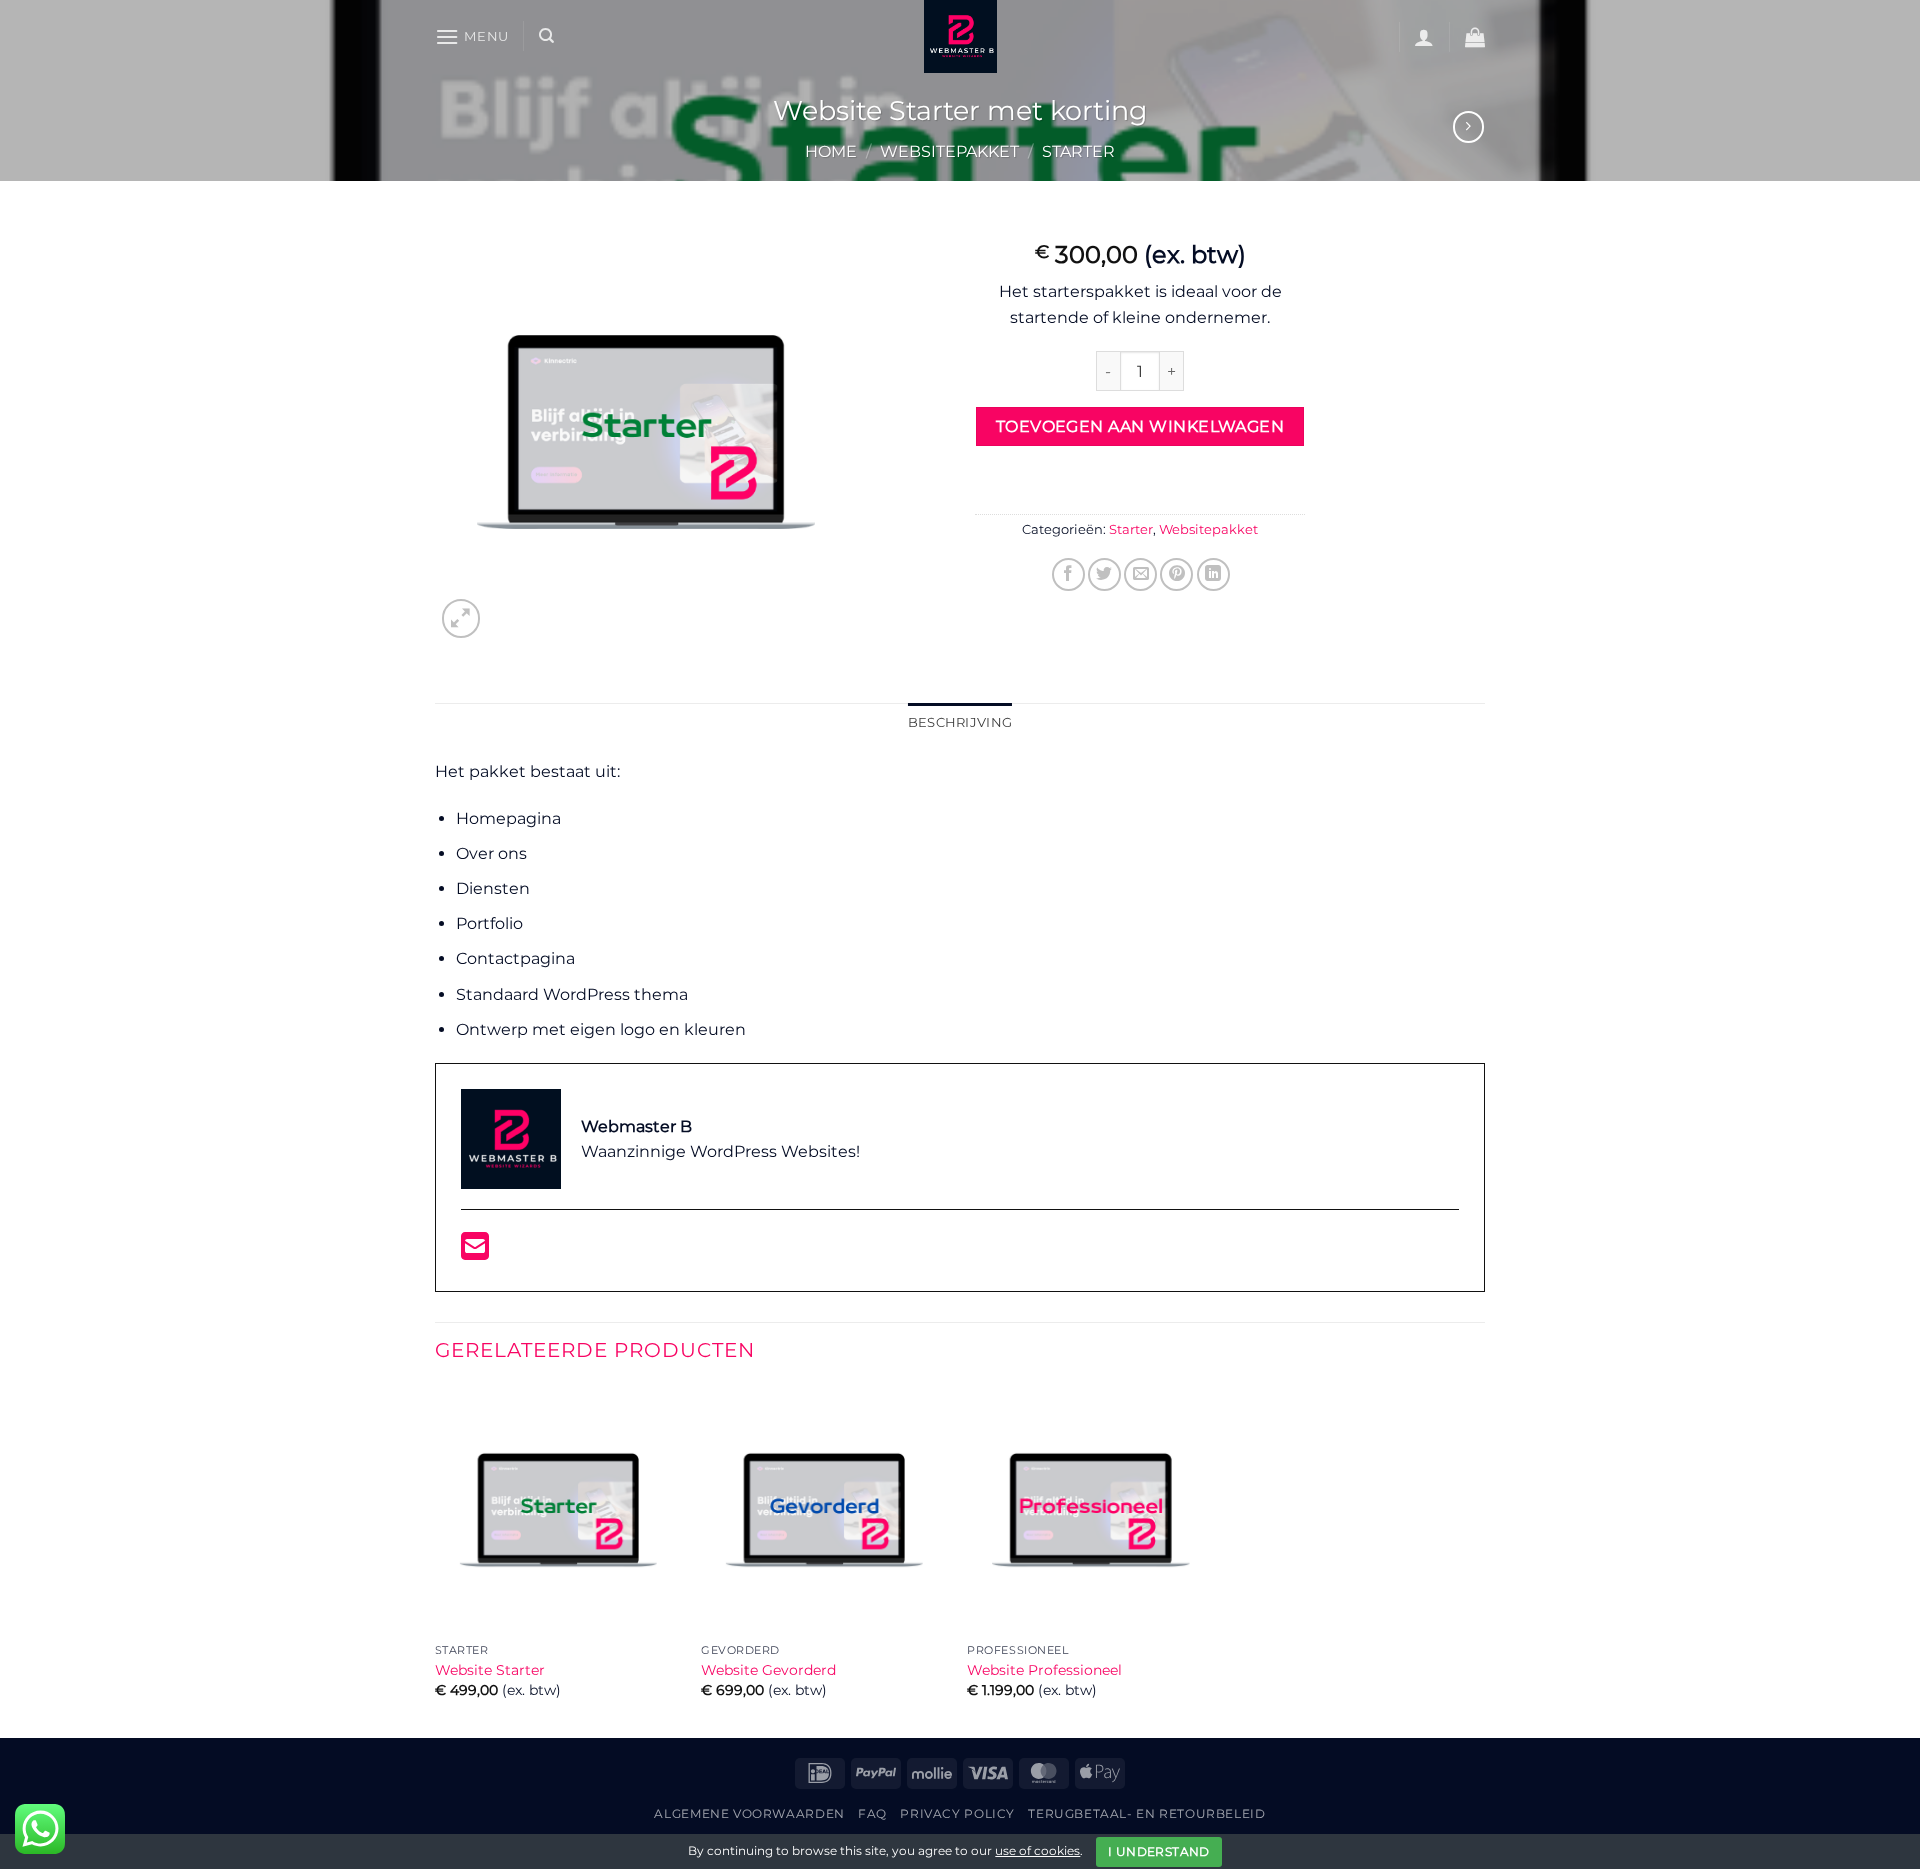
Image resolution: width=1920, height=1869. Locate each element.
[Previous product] (1468, 126)
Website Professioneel (1044, 1670)
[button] (472, 36)
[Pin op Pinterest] (1176, 574)
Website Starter (490, 1670)
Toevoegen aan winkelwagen (1140, 426)
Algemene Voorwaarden (749, 1813)
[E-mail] (475, 1252)
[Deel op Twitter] (1104, 574)
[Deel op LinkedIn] (1213, 574)
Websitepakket (949, 151)
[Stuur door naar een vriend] (1140, 574)
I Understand (1158, 1851)
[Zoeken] (546, 36)
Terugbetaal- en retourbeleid (1146, 1813)
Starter (1078, 151)
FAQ (872, 1813)
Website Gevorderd (768, 1670)
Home (831, 151)
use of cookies (1037, 1850)
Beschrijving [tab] (960, 722)
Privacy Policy (957, 1813)
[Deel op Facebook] (1068, 574)
